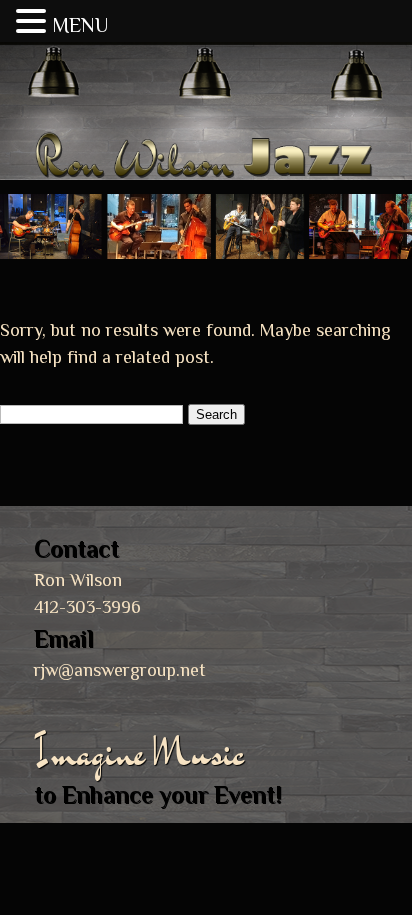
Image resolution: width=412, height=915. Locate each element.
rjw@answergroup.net (120, 670)
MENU (80, 25)
